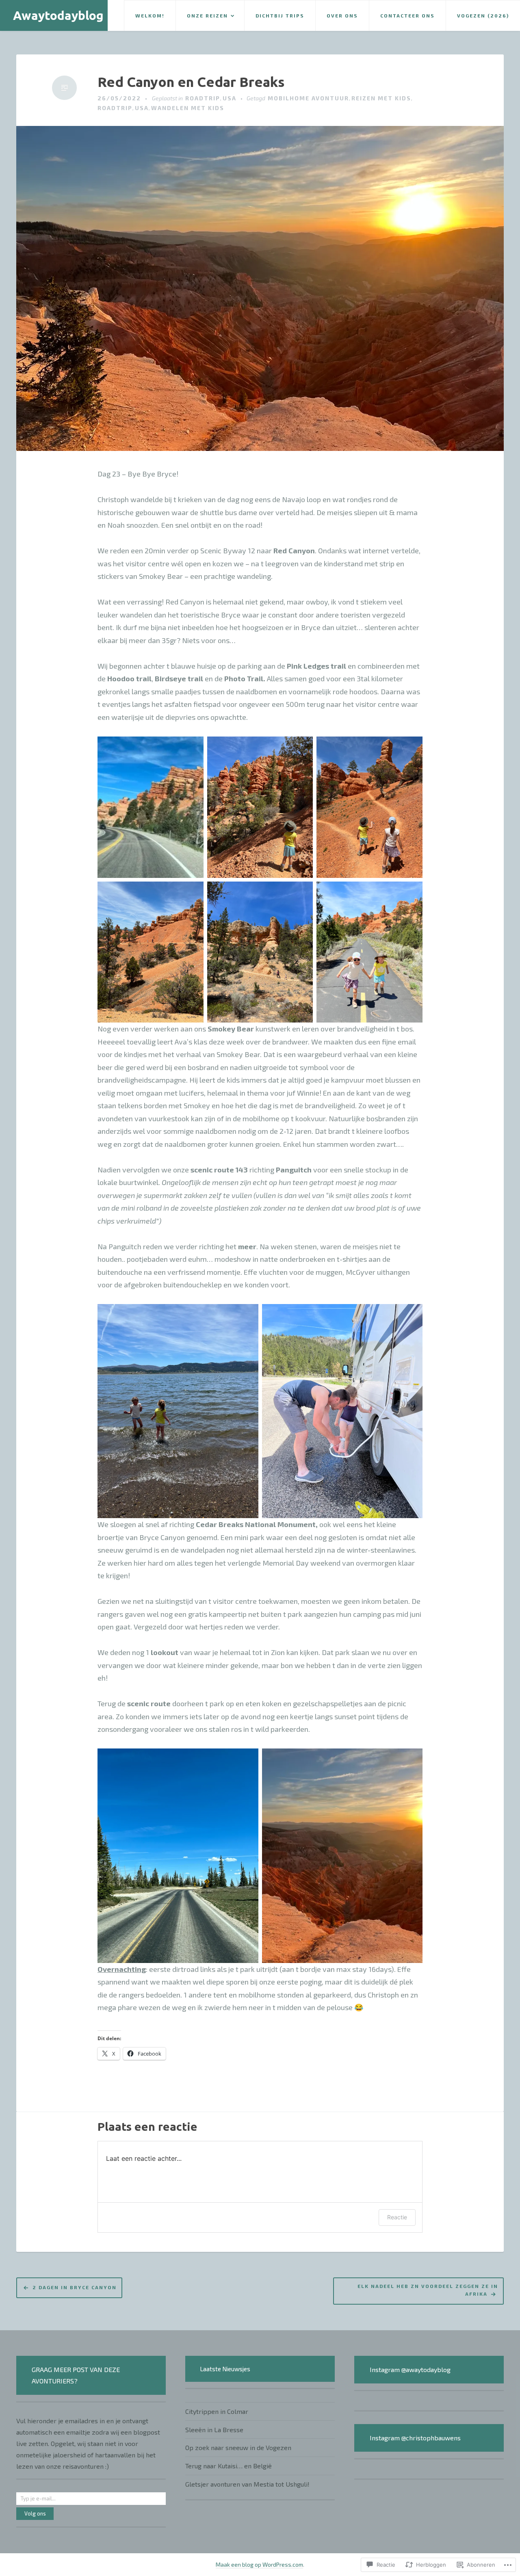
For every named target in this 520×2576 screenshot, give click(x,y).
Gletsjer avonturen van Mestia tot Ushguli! (247, 2484)
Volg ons (35, 2513)
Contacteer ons (407, 15)
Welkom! (150, 15)
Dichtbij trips (280, 15)
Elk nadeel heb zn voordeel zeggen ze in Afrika (428, 2290)
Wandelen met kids (188, 108)
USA (230, 98)
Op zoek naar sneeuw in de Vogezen (238, 2447)
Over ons (342, 15)
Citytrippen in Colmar (217, 2411)
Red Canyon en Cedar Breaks (191, 82)
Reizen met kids (381, 98)
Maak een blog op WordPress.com (259, 2564)
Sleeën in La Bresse (214, 2430)
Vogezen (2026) (483, 15)
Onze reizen (207, 15)
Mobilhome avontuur (308, 98)
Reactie (397, 2217)
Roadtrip (203, 98)
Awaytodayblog (58, 15)
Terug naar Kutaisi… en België (229, 2466)
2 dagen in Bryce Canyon (75, 2287)
